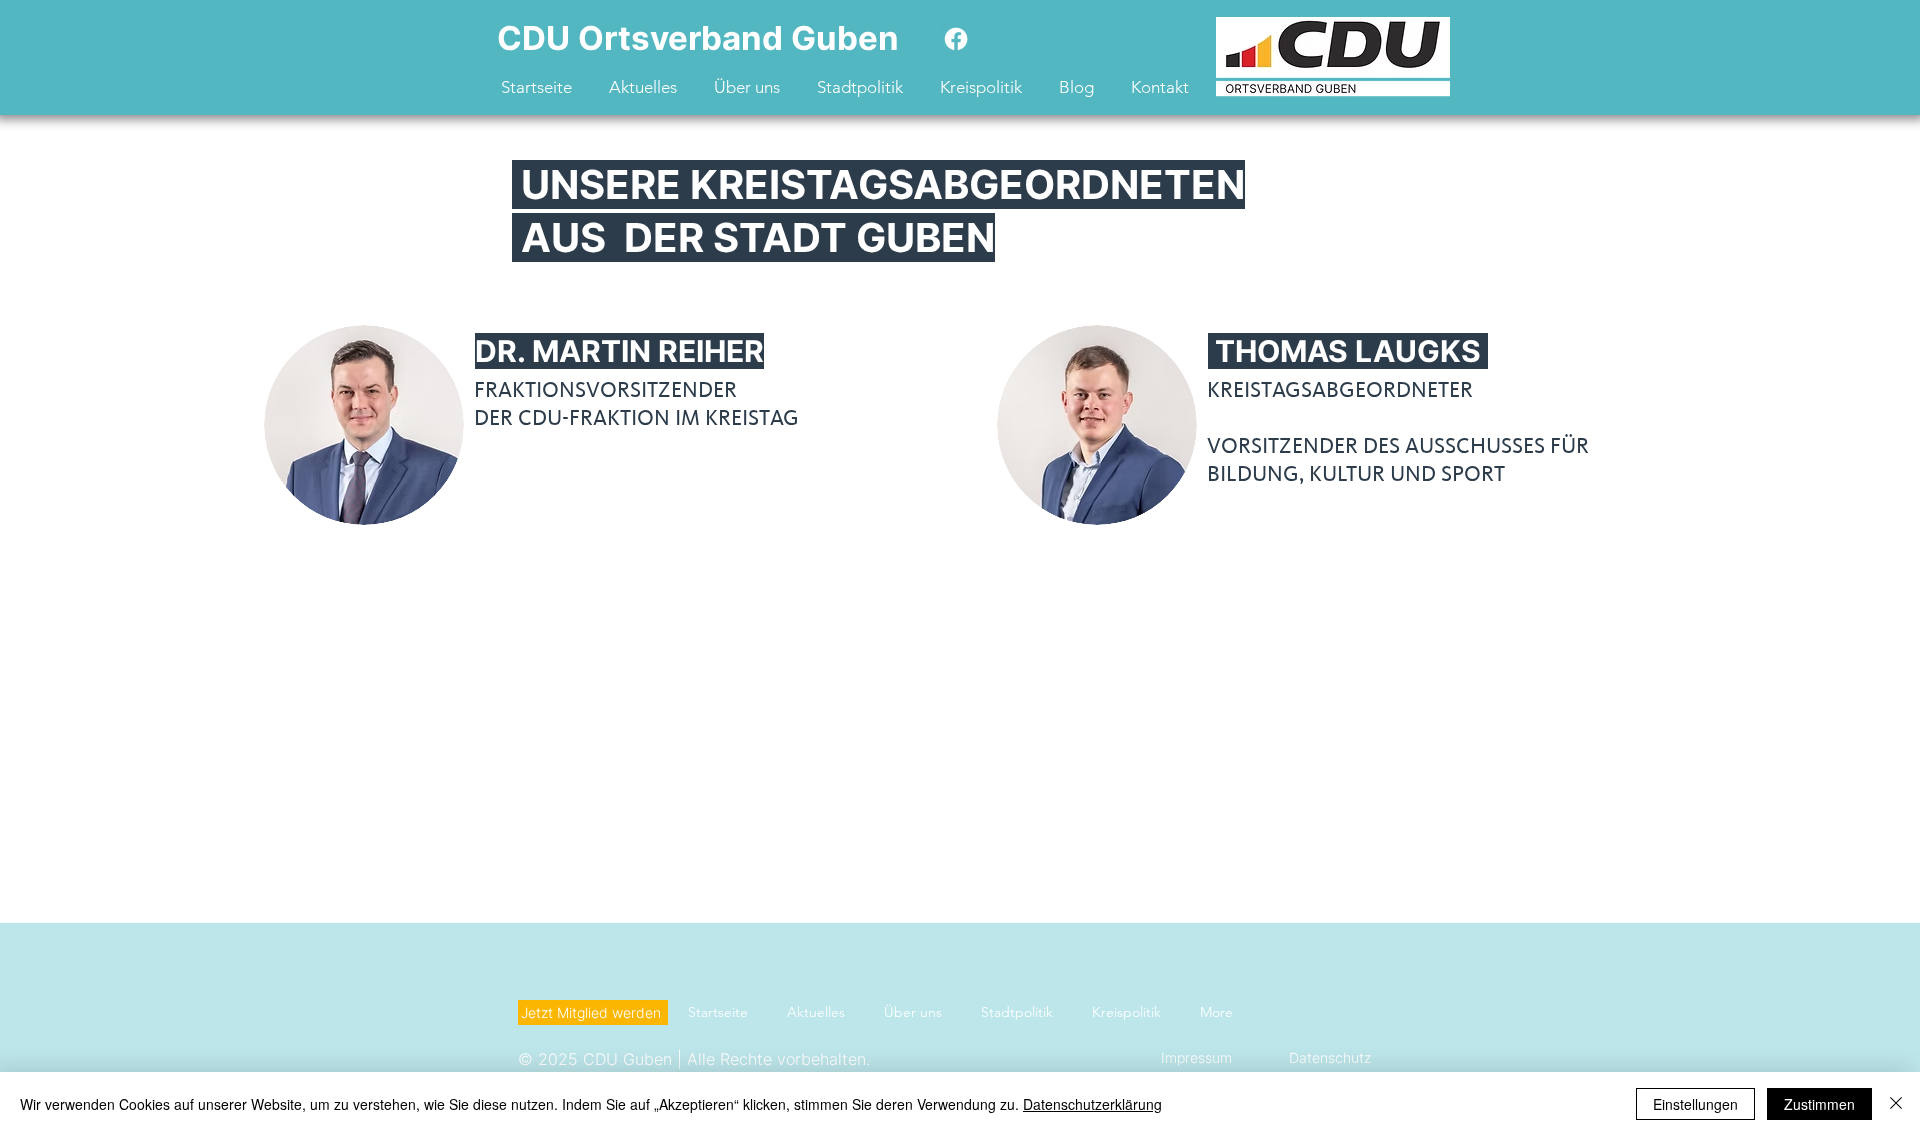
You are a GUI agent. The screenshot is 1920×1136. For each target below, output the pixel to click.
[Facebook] (956, 39)
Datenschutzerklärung (1092, 1104)
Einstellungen (1695, 1104)
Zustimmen (1819, 1104)
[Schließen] (1896, 1104)
